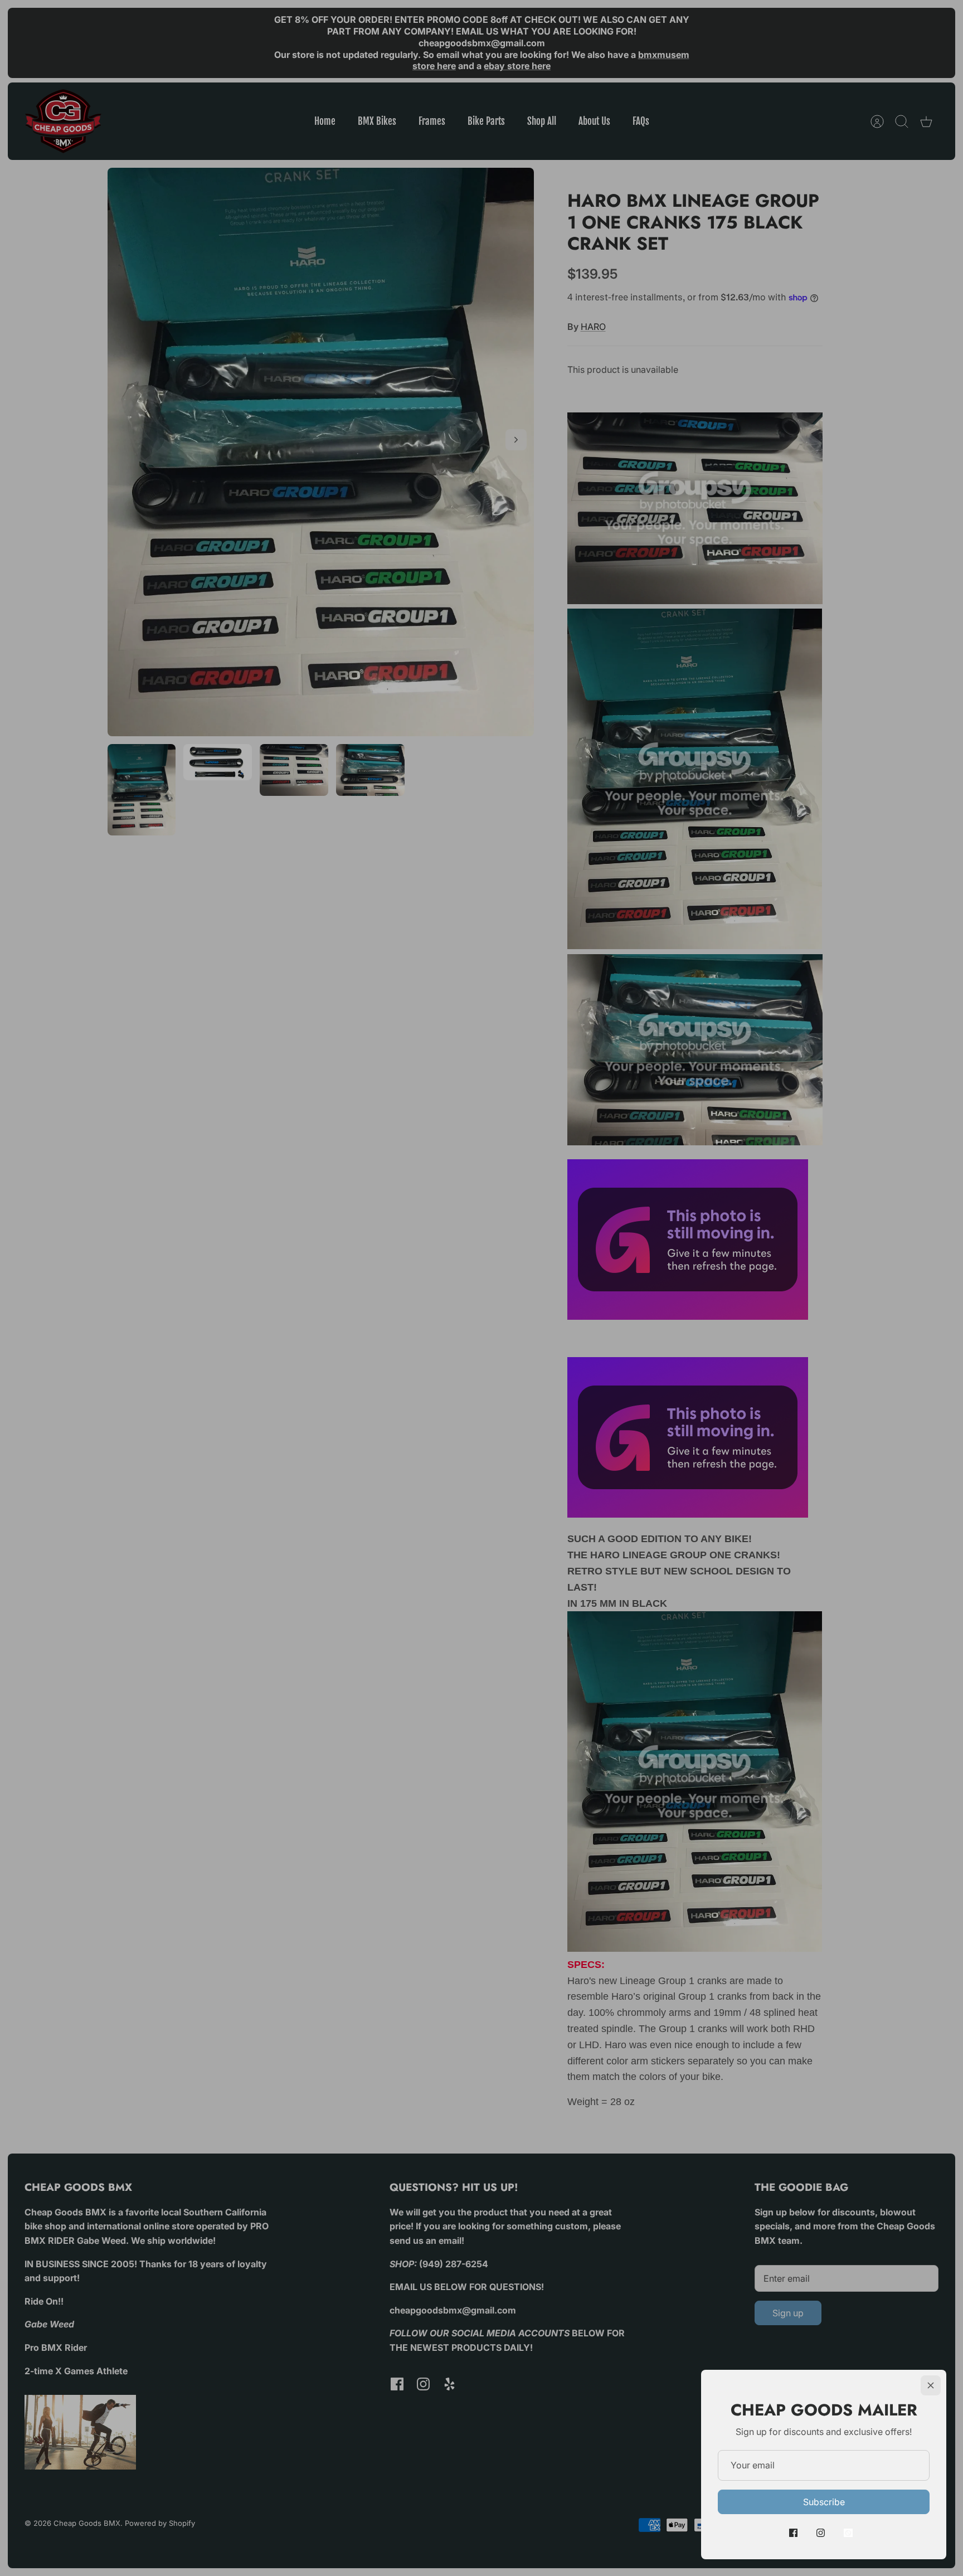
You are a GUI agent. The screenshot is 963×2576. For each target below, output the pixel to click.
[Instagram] (821, 2533)
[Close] (931, 2385)
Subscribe (824, 2502)
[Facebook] (793, 2533)
